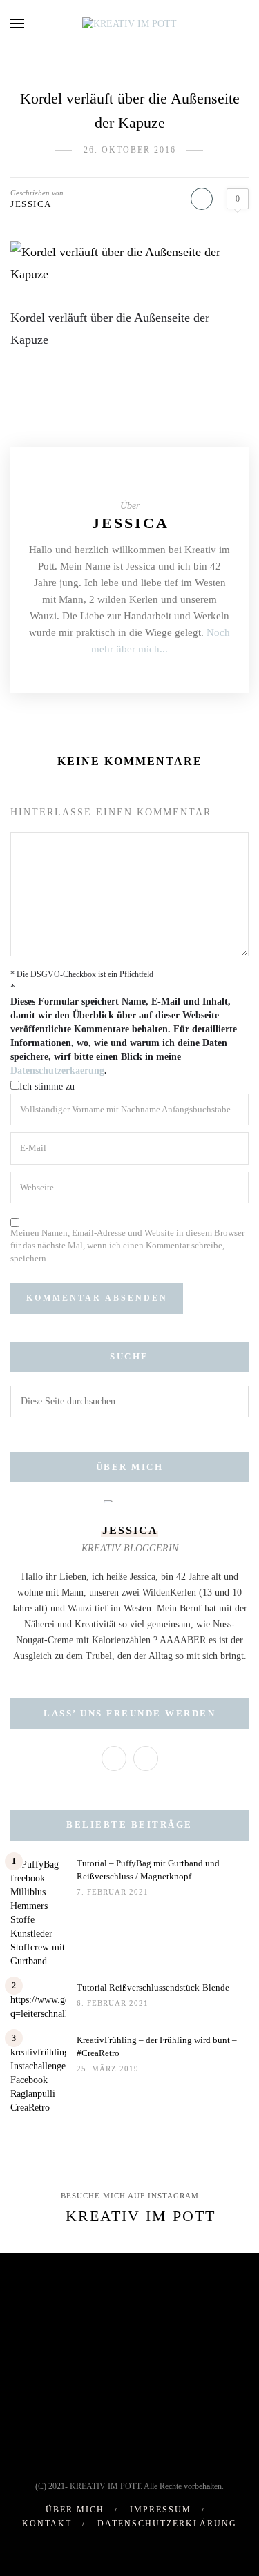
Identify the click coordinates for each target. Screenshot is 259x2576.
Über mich (75, 2510)
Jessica (31, 204)
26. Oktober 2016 (130, 150)
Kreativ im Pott (141, 2216)
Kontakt (47, 2524)
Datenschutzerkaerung (57, 1071)
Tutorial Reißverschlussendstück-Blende (153, 1987)
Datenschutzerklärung (167, 2524)
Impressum (161, 2510)
